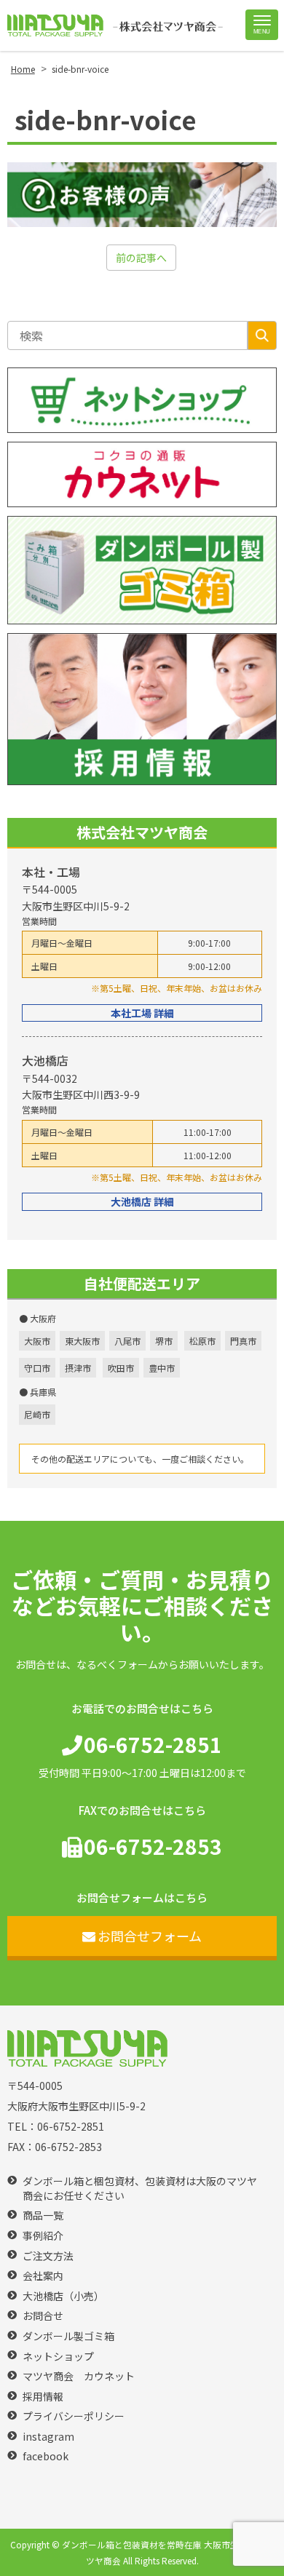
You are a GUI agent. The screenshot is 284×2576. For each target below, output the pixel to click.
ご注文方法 (48, 2256)
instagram (48, 2437)
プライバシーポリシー (74, 2416)
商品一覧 (43, 2215)
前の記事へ (141, 258)
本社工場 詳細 (142, 1013)
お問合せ (43, 2316)
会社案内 (43, 2276)
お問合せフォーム (150, 1936)
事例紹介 (43, 2236)
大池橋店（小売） (63, 2296)
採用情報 (43, 2397)
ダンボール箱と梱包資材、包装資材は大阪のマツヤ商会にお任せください (140, 2189)
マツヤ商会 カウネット (79, 2376)
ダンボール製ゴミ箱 (68, 2336)
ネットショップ (58, 2357)
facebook (46, 2456)
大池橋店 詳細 (142, 1201)
